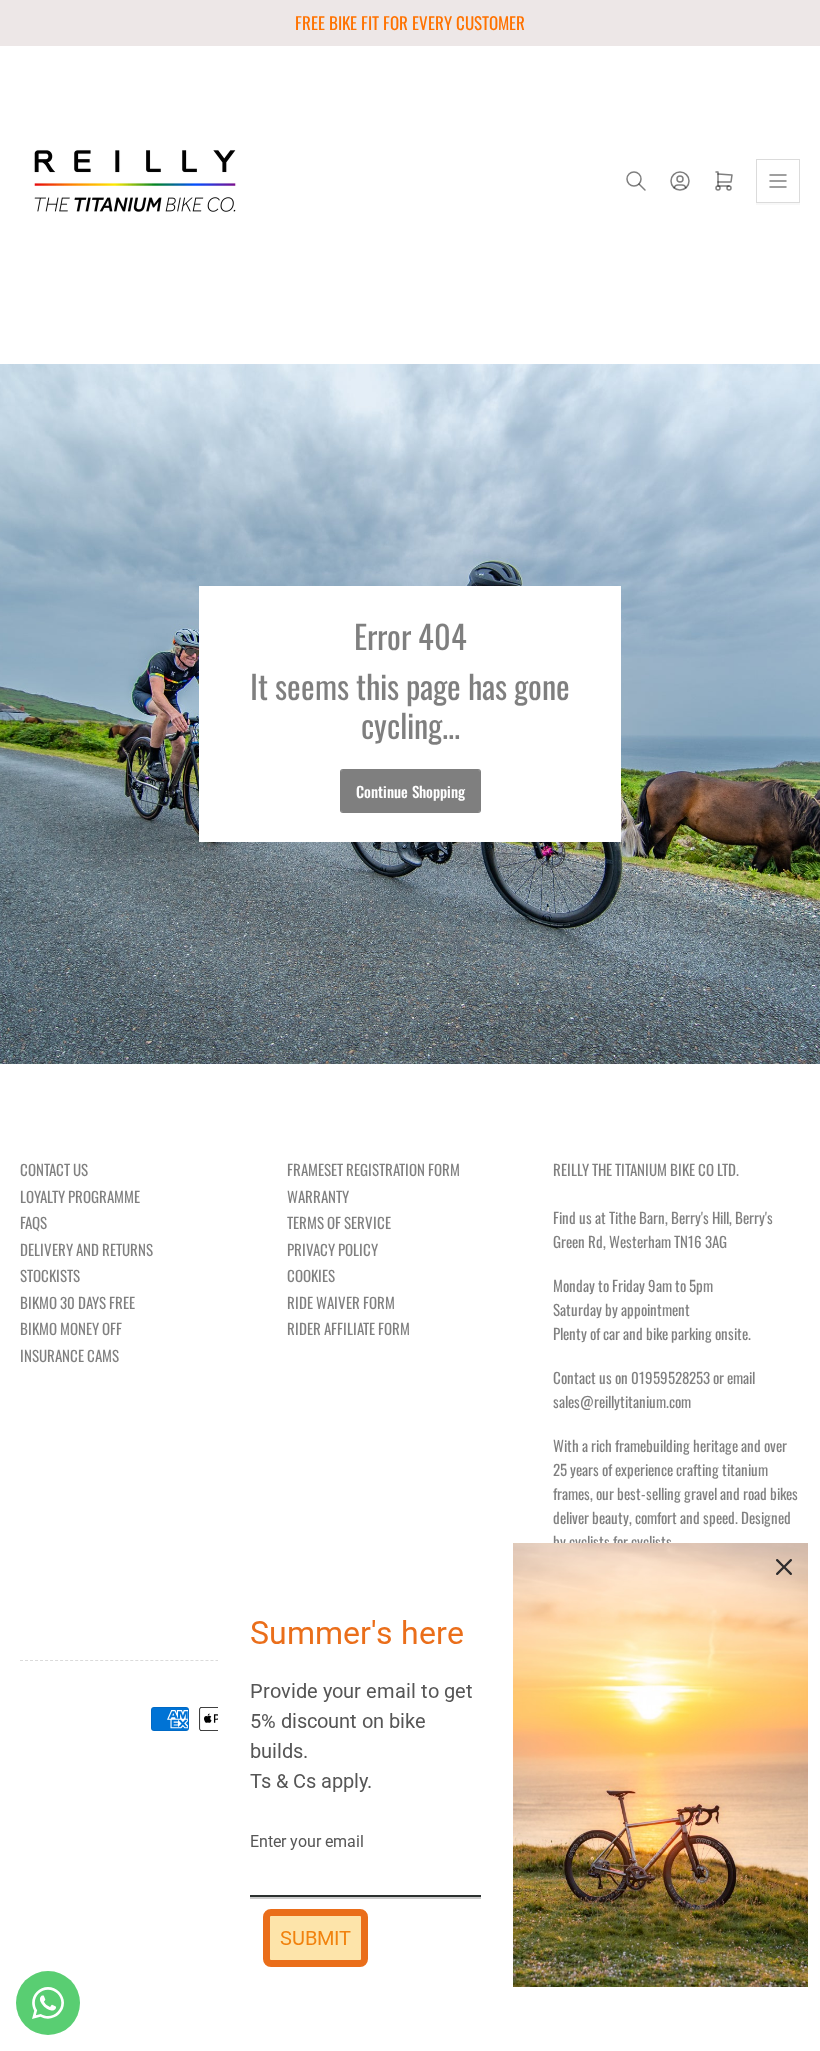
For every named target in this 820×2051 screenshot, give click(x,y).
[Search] (636, 181)
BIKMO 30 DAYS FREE (77, 1302)
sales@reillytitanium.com (622, 1401)
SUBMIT (315, 1938)
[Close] (784, 1567)
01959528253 (670, 1377)
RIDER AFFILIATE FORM (348, 1328)
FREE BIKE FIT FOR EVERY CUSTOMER (410, 22)
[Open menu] (778, 181)
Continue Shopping (410, 791)
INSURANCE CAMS (69, 1355)
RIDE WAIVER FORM (341, 1302)
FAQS (33, 1222)
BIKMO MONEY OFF (71, 1328)
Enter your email (307, 1841)
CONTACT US (54, 1169)
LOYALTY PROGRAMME (80, 1196)
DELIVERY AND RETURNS (86, 1249)
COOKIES (311, 1275)
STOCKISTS (50, 1275)
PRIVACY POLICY (332, 1249)
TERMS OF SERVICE (339, 1222)
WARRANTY (318, 1196)
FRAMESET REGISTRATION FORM (373, 1169)
